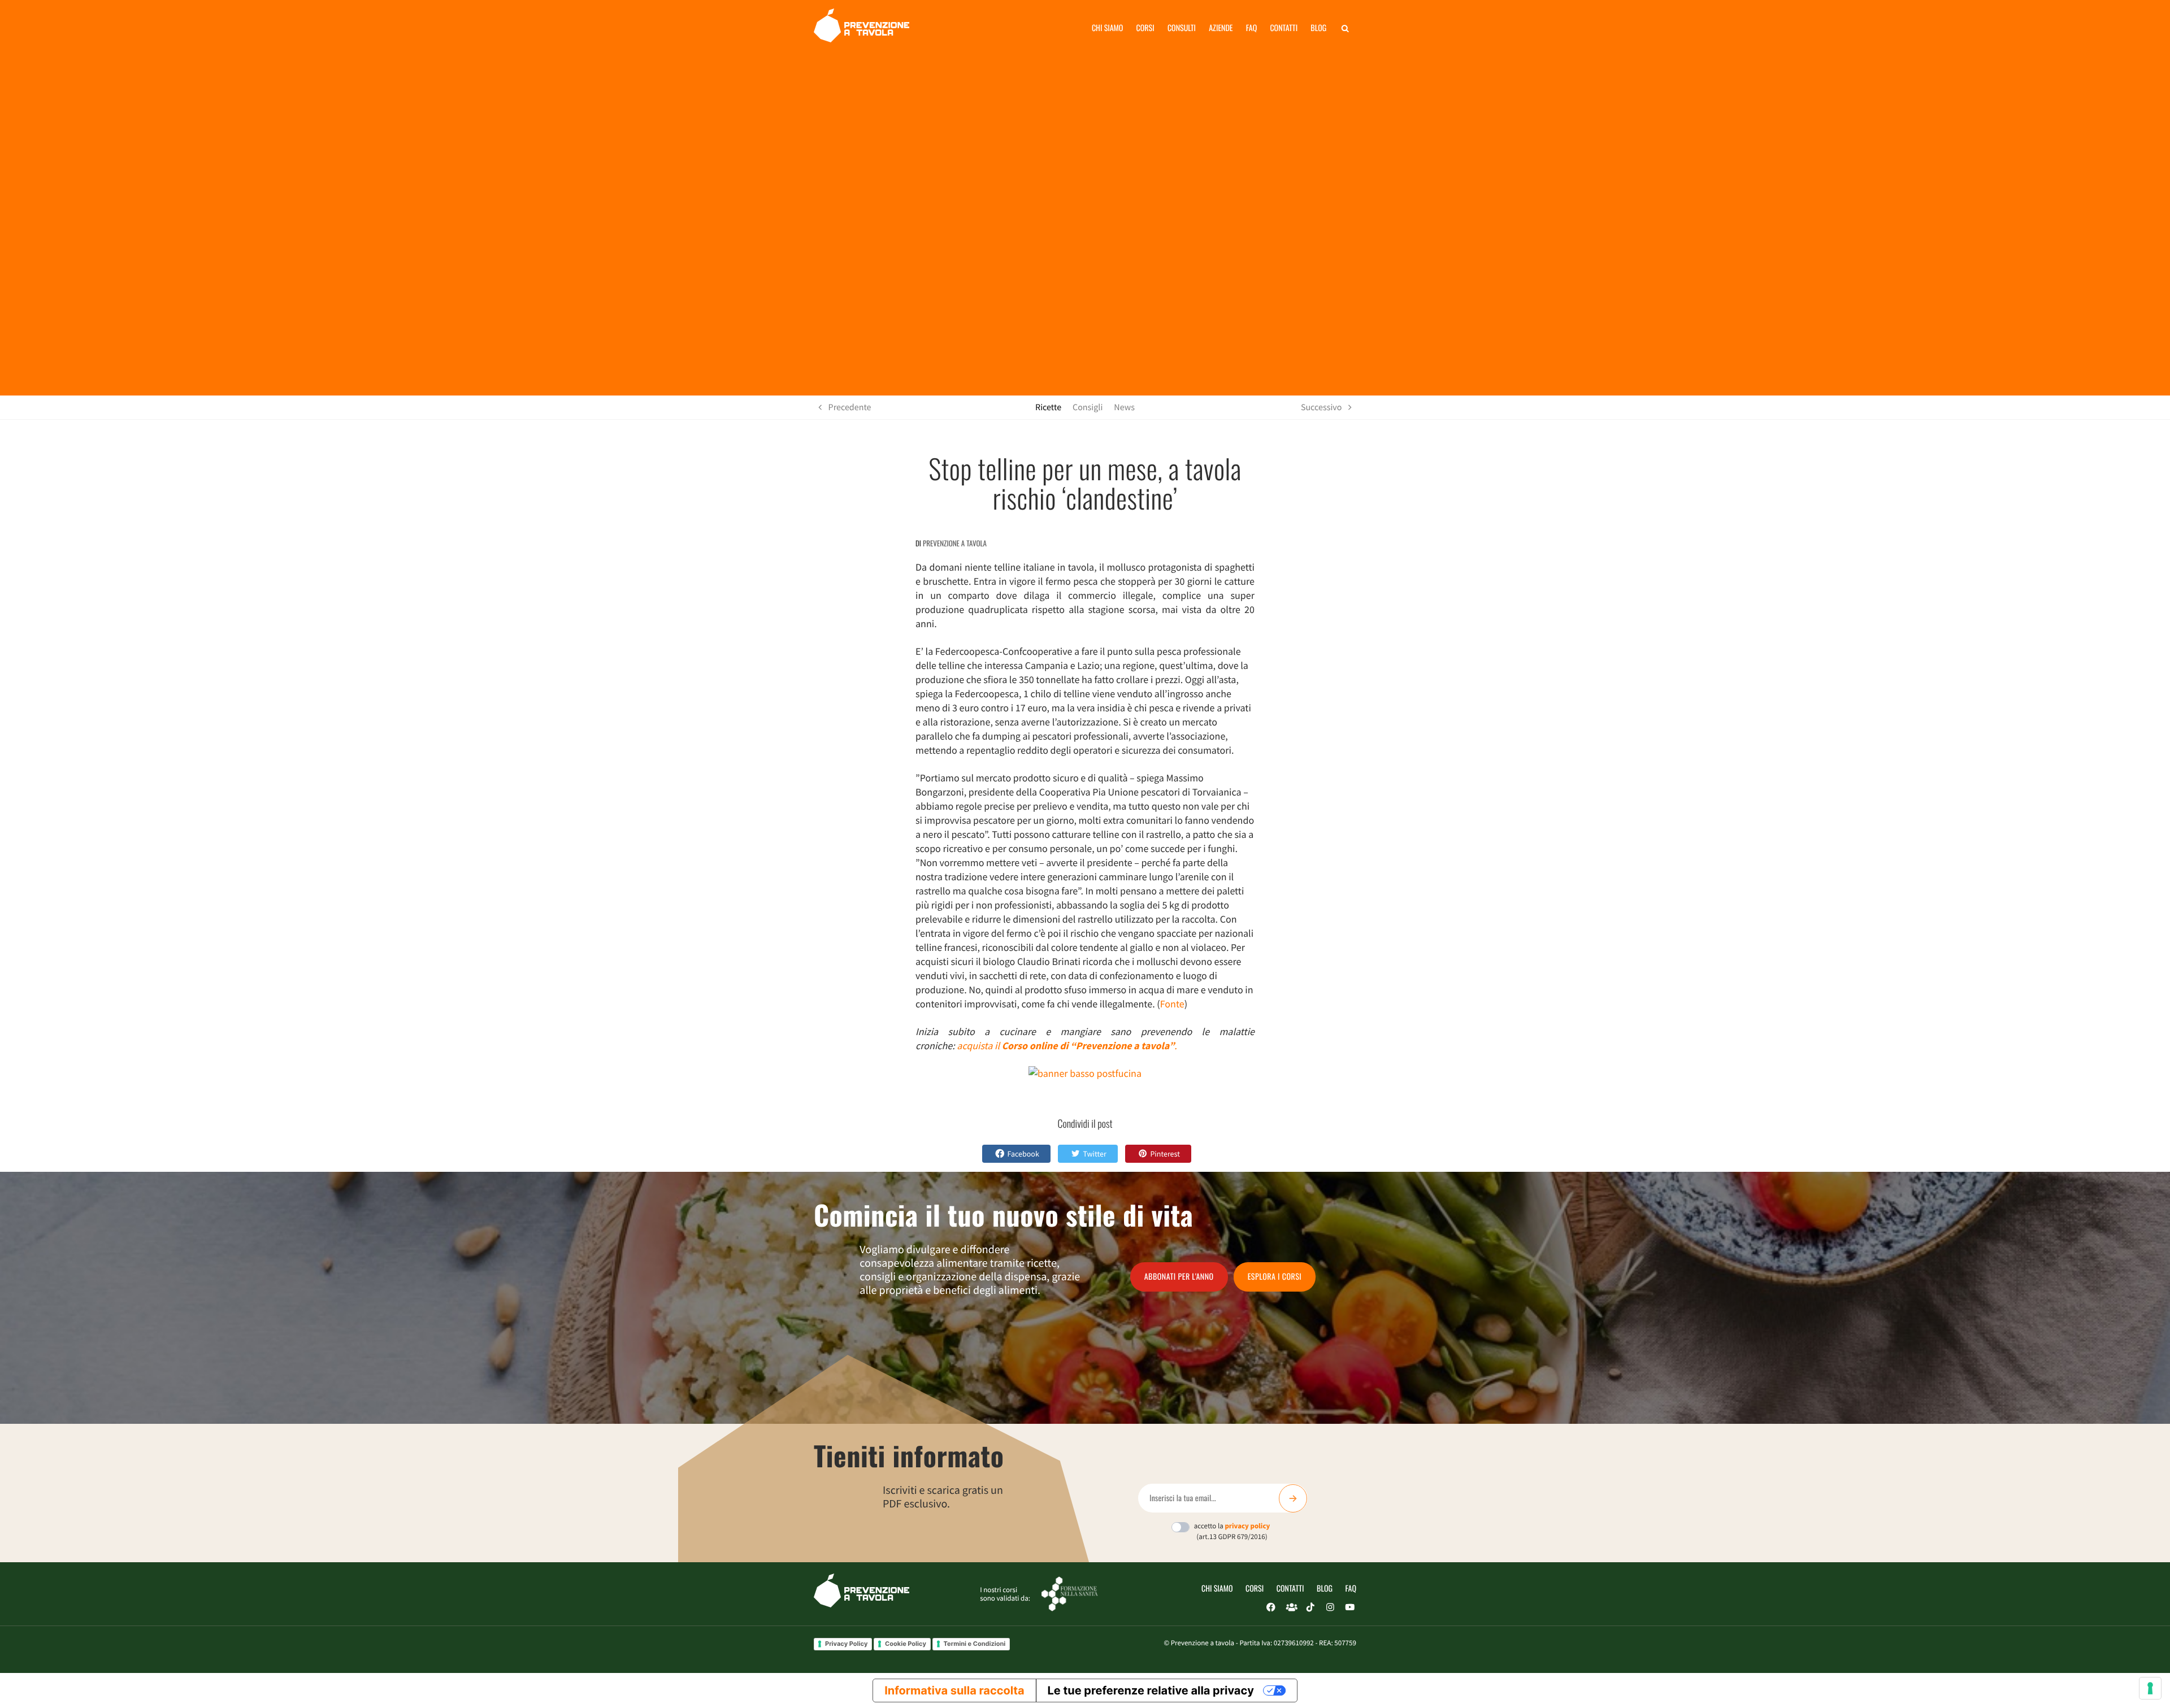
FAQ (1351, 1589)
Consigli (1088, 407)
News (1124, 407)
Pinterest (1165, 1154)
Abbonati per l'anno (1179, 1277)
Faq (1251, 28)
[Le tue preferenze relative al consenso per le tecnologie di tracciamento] (2150, 1688)
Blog (1318, 28)
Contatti (1284, 28)
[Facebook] (1271, 1607)
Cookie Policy (906, 1644)
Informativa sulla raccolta (954, 1690)
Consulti (1182, 28)
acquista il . (1067, 1046)
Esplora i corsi (1275, 1277)
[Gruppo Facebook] (1291, 1607)
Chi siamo (1108, 28)
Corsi (1145, 28)
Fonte (1172, 1004)
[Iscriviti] (1293, 1498)
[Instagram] (1330, 1607)
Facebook (1023, 1154)
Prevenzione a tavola (955, 543)
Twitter (1094, 1154)
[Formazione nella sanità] (1070, 1593)
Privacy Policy (846, 1644)
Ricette (1048, 407)
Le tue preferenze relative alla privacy (1151, 1690)
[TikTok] (1310, 1607)
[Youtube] (1350, 1607)
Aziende (1221, 28)
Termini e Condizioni (975, 1644)
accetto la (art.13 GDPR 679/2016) (1232, 1531)
